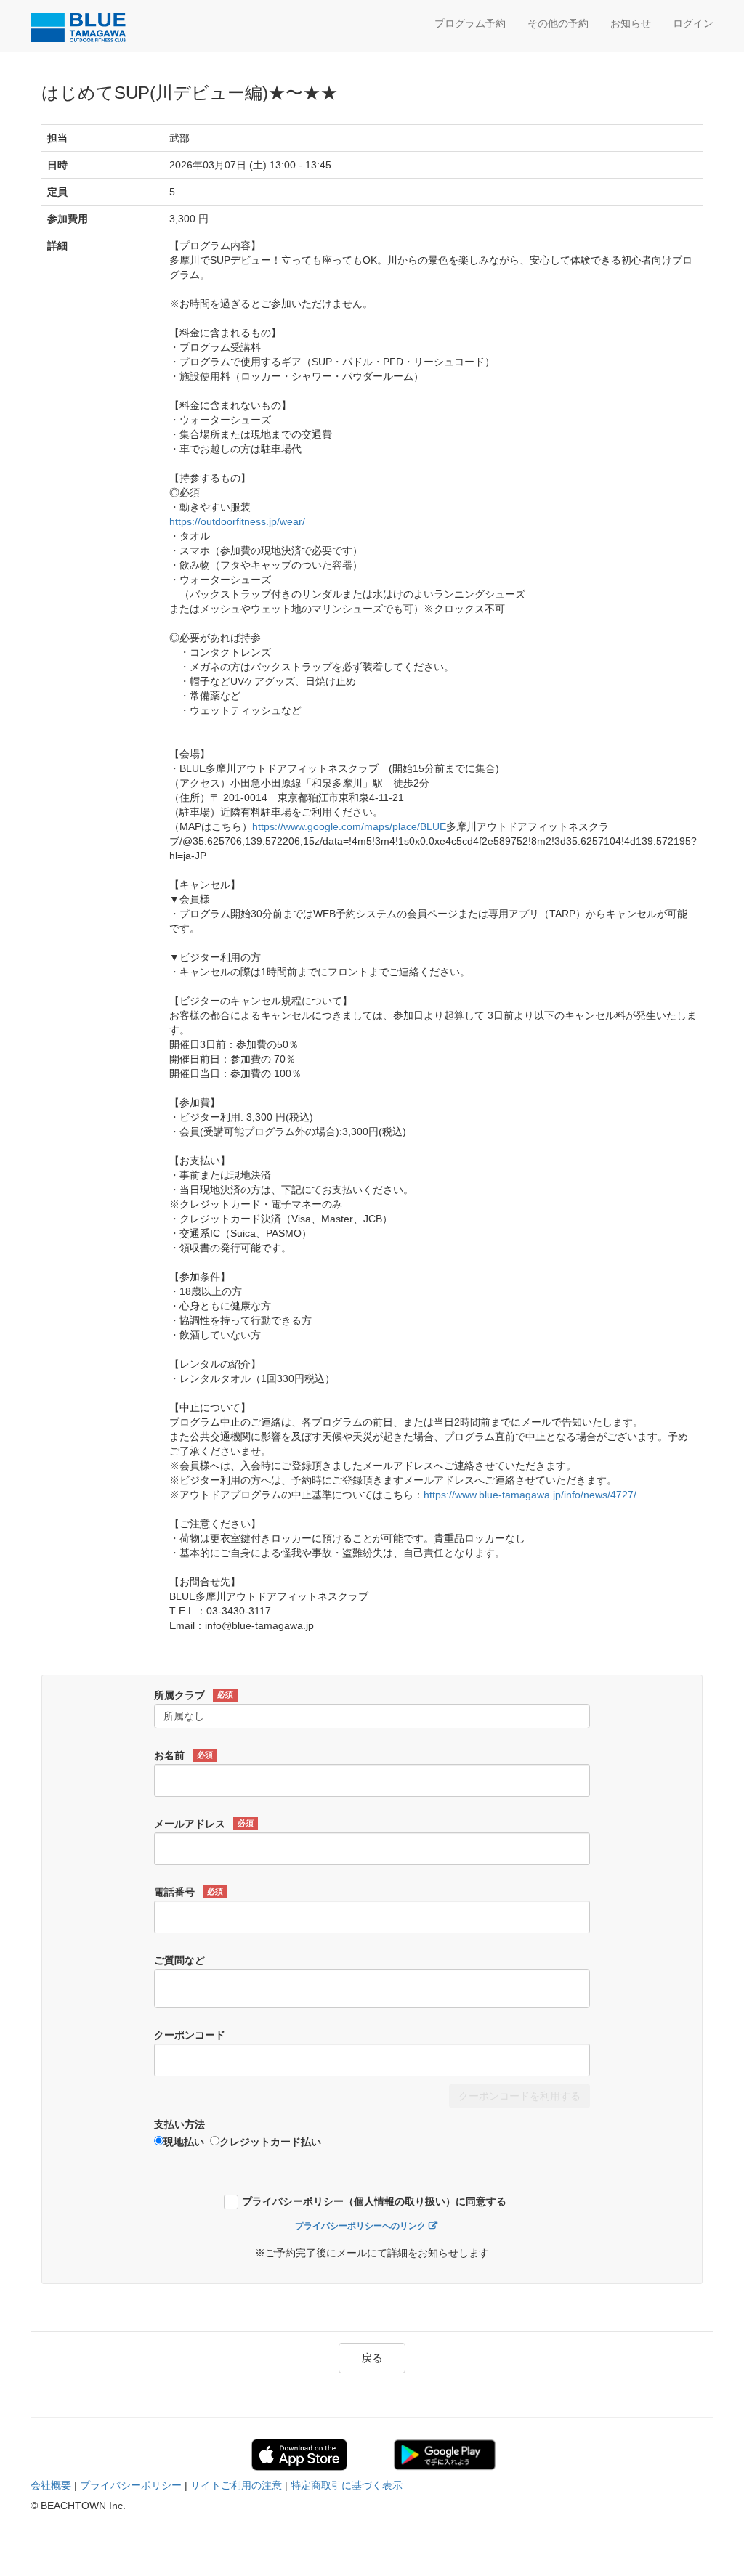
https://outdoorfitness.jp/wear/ (237, 521)
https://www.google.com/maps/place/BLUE (349, 826)
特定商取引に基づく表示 (347, 2485)
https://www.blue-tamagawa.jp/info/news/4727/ (530, 1495)
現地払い (184, 2142)
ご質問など (179, 1960)
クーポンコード (190, 2035)
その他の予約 (558, 23)
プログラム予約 (470, 23)
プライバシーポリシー (131, 2485)
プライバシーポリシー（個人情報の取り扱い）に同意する (374, 2202)
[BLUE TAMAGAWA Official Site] (100, 28)
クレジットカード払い (270, 2142)
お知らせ (631, 23)
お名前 (183, 1755)
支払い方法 (179, 2124)
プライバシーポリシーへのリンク (360, 2226)
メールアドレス (204, 1824)
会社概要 (51, 2485)
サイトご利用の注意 (236, 2485)
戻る (372, 2358)
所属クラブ (194, 1695)
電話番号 (189, 1892)
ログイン (693, 23)
